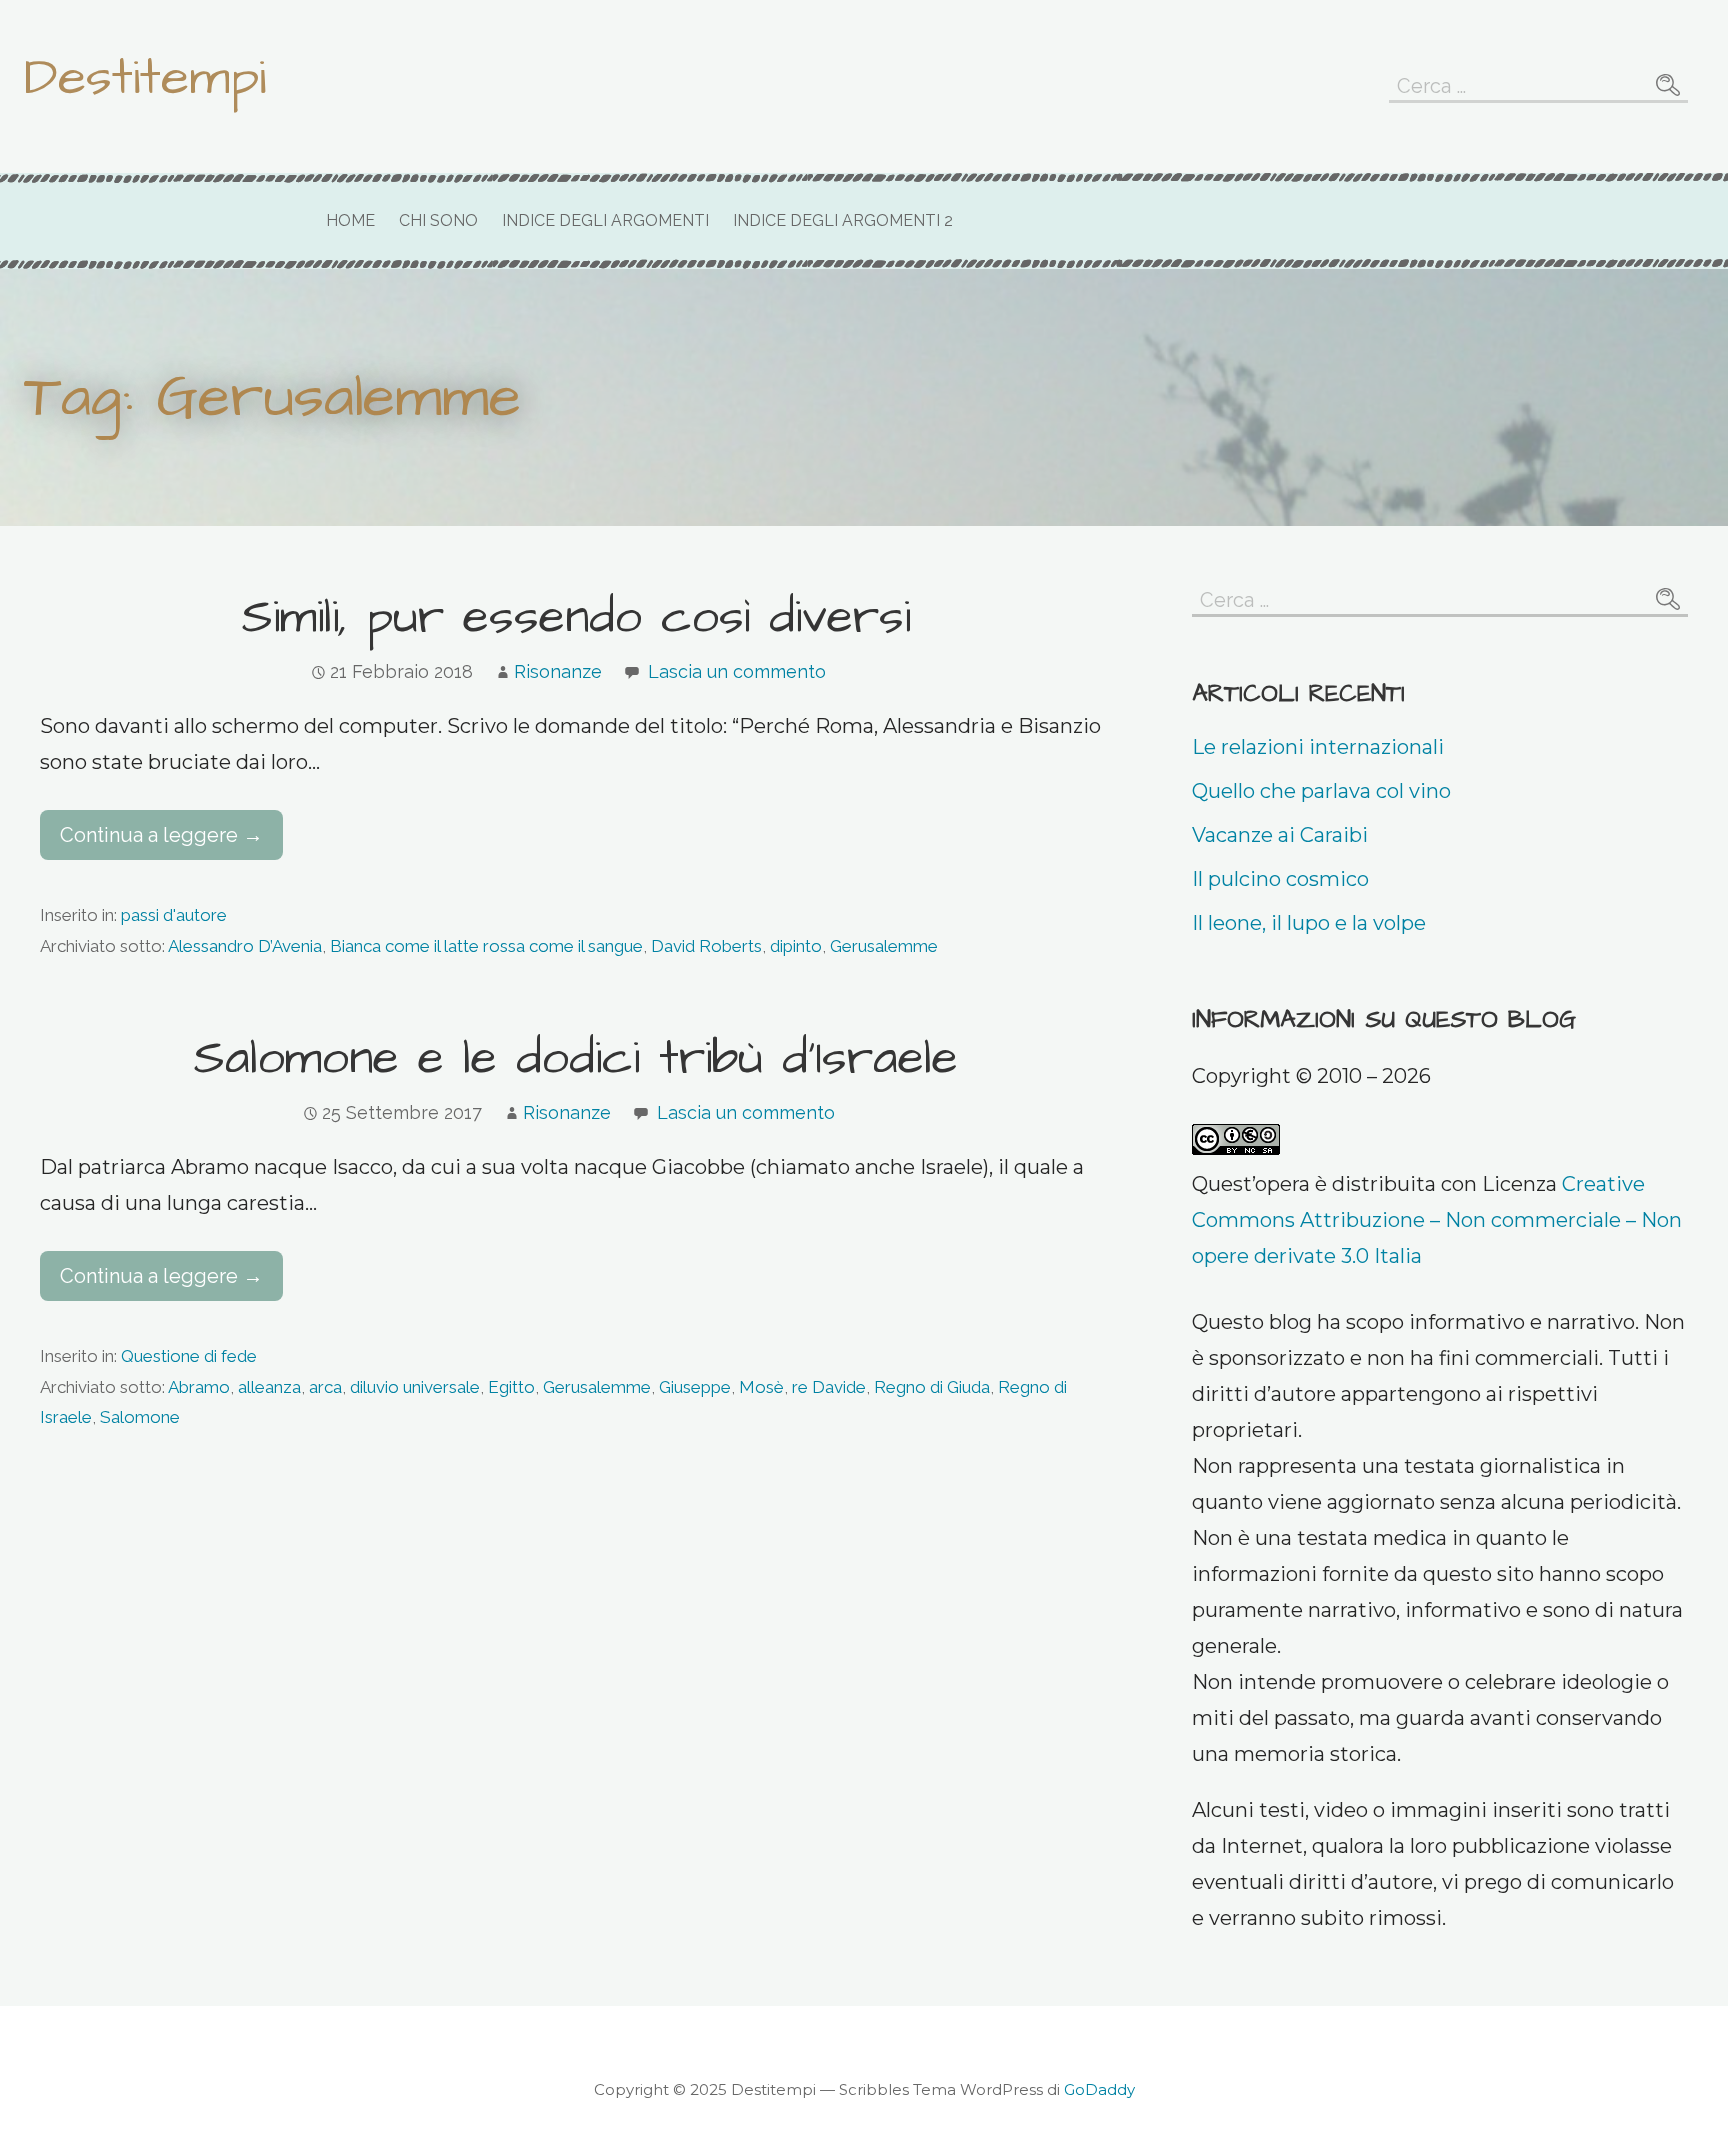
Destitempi (145, 78)
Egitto (511, 1387)
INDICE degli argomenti (605, 220)
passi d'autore (174, 915)
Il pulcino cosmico (1280, 879)
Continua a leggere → (161, 835)
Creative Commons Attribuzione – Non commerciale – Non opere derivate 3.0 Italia (1437, 1220)
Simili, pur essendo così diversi (576, 618)
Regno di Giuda (932, 1387)
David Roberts (706, 946)
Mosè (761, 1387)
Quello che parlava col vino (1321, 791)
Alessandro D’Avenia (245, 946)
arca (325, 1387)
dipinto (796, 946)
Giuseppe (695, 1387)
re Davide (829, 1387)
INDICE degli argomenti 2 (843, 220)
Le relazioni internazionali (1318, 747)
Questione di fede (189, 1356)
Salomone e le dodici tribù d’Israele (576, 1059)
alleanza (269, 1387)
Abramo (199, 1387)
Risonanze (558, 671)
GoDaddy (1099, 2089)
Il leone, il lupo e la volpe (1309, 923)
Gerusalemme (884, 946)
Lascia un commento (737, 671)
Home (350, 220)
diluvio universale (415, 1387)
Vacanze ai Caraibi (1280, 835)
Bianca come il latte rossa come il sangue (486, 946)
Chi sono (438, 220)
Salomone (140, 1417)
